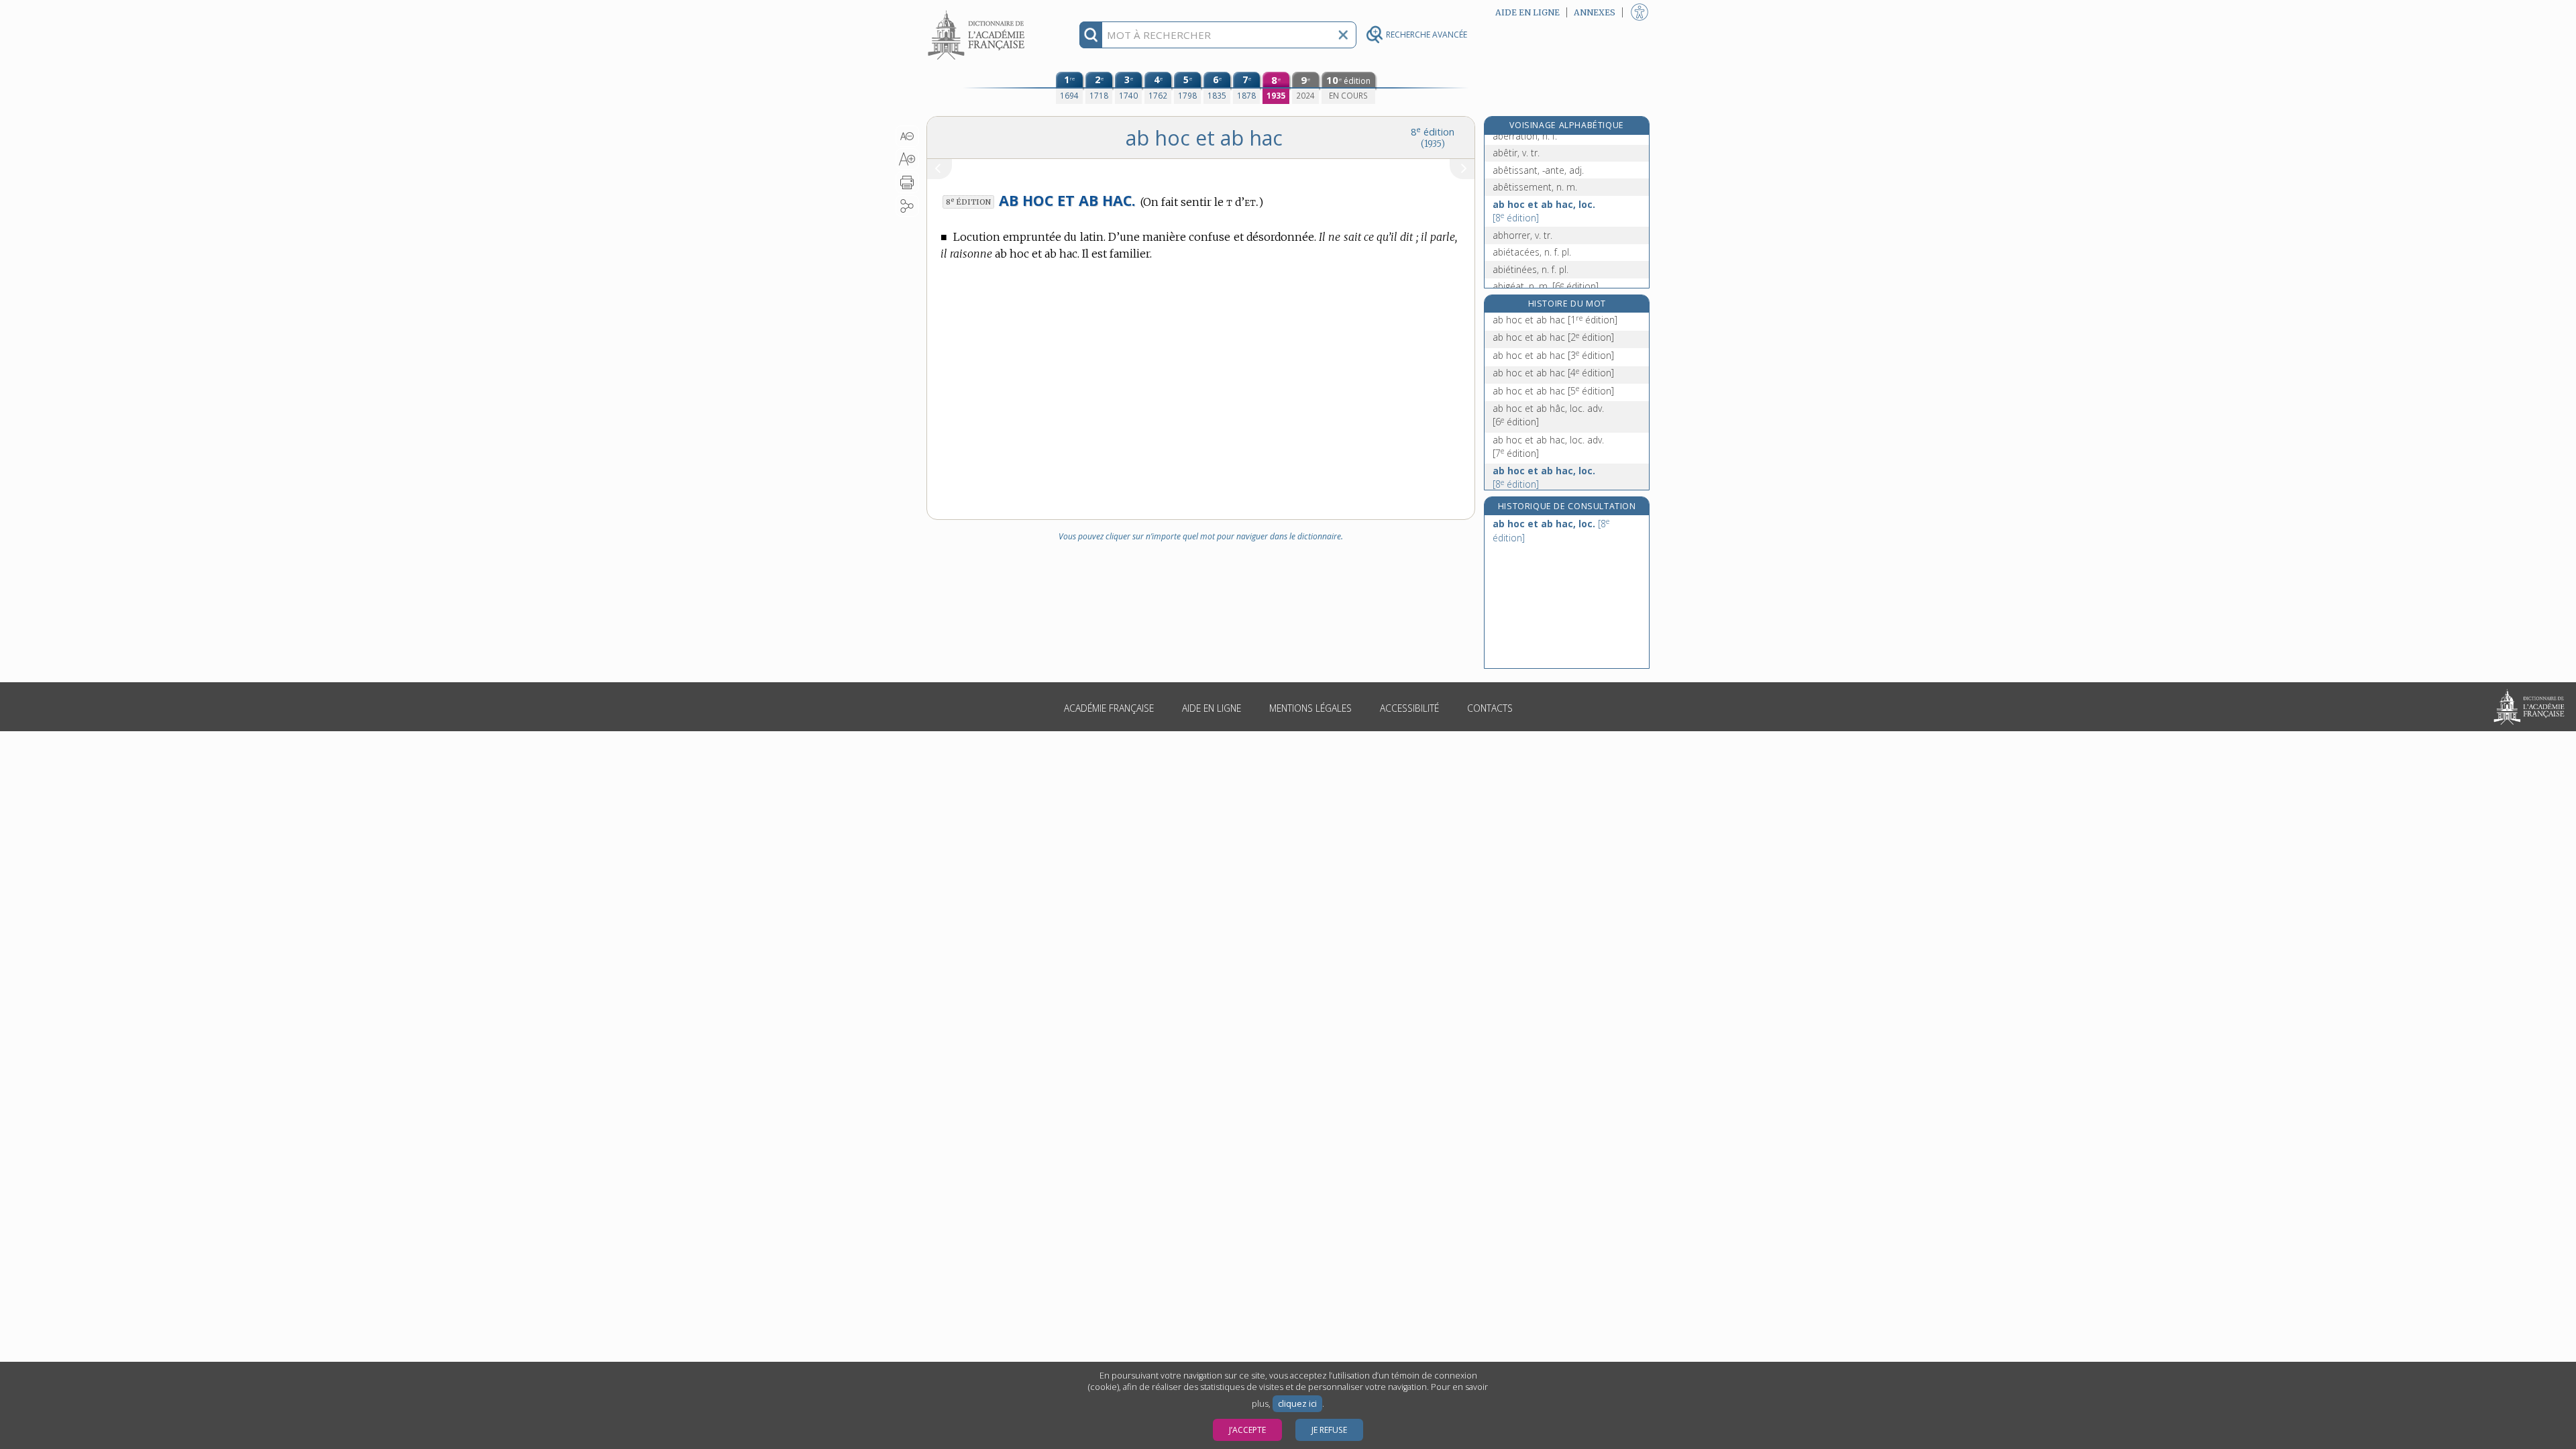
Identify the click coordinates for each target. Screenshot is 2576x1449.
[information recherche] (1091, 35)
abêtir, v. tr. (1516, 153)
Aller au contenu (978, 12)
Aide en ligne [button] (1527, 12)
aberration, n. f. (1525, 136)
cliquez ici (1297, 1404)
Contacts (1490, 708)
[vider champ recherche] (1343, 35)
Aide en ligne (1212, 708)
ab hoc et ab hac (1555, 320)
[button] (907, 136)
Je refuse (1329, 1430)
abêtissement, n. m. (1535, 187)
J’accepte (1247, 1430)
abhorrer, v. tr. (1522, 235)
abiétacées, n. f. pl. (1532, 252)
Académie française (1109, 708)
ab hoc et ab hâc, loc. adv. (1548, 415)
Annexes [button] (1595, 12)
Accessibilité (1409, 708)
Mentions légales (1310, 708)
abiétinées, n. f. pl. (1531, 269)
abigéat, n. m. (1546, 286)
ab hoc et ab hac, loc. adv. (1548, 446)
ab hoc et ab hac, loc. (1544, 211)
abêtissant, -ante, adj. (1538, 170)
